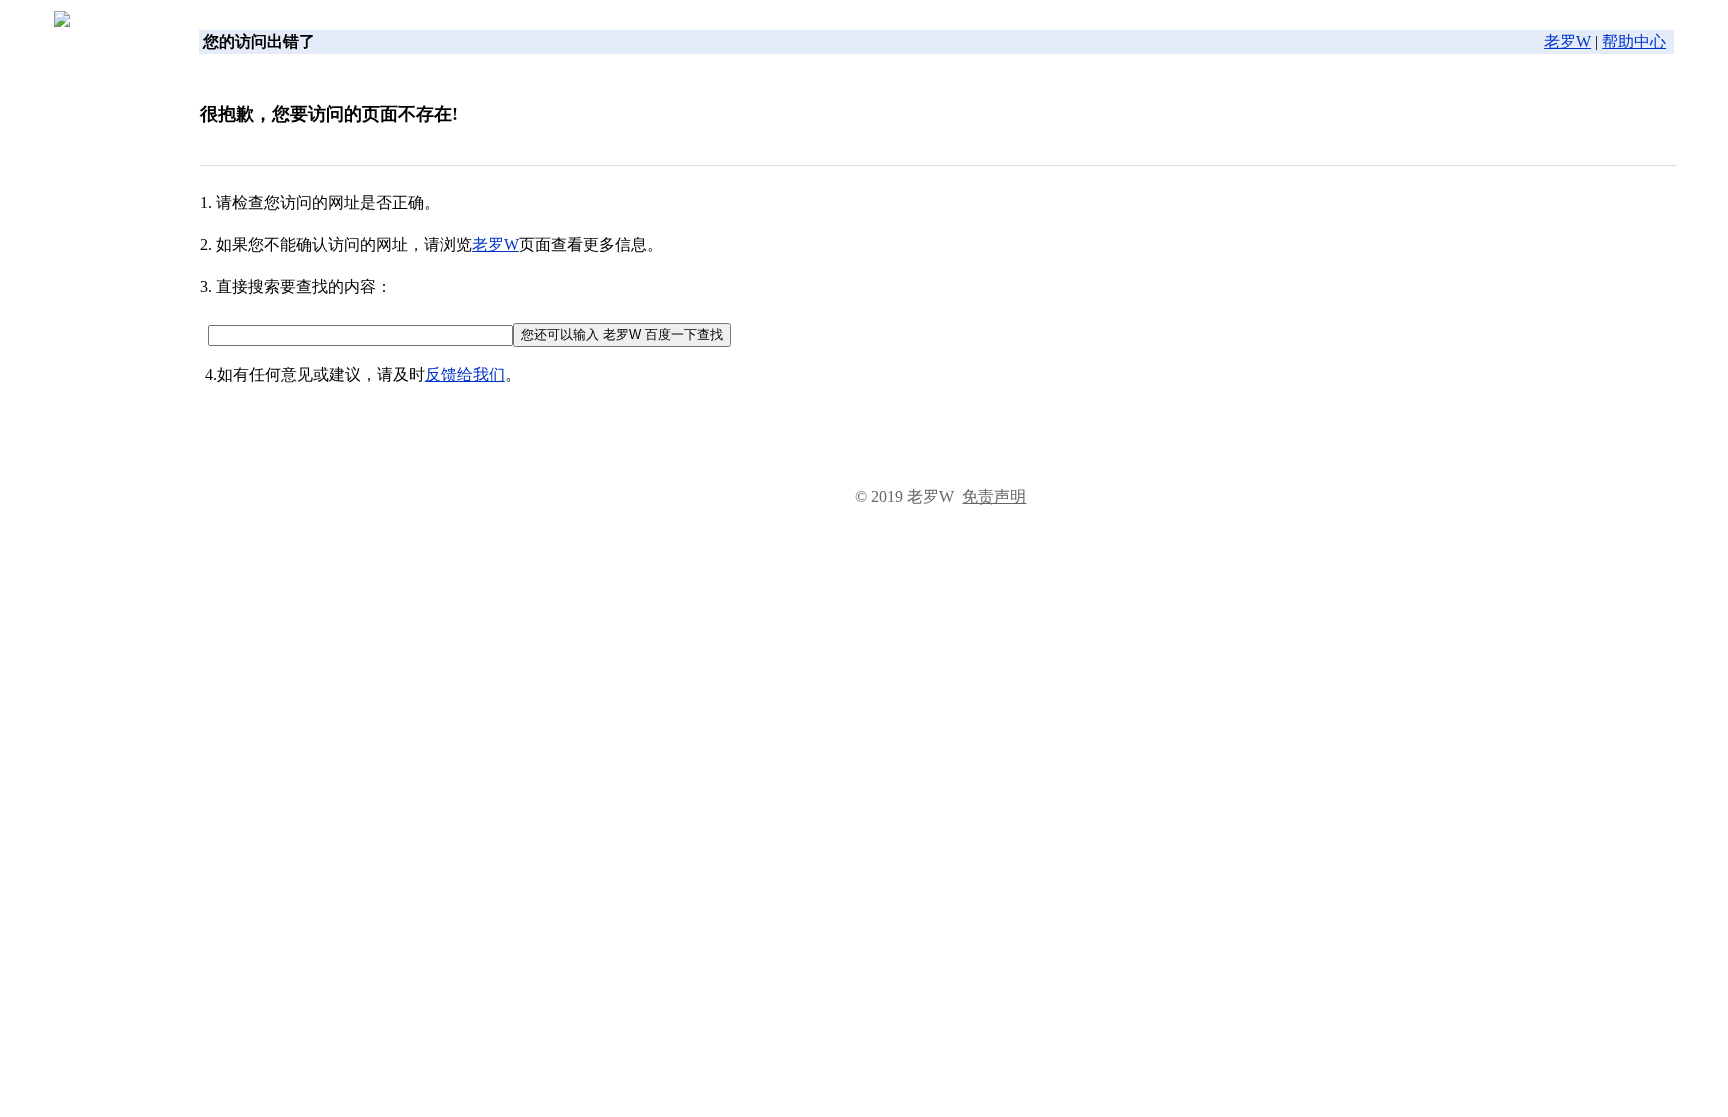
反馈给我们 (465, 374)
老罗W (1567, 41)
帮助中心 (1634, 41)
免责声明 (994, 496)
